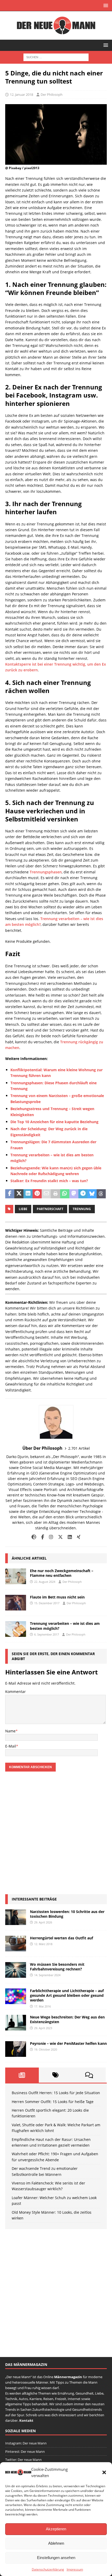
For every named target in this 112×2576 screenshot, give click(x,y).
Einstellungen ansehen (56, 2558)
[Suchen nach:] (56, 57)
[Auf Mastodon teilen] (74, 1194)
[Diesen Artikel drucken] (55, 1194)
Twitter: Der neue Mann (23, 2460)
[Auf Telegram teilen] (83, 1194)
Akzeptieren (56, 2529)
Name (10, 1731)
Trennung (82, 1209)
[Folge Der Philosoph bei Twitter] (58, 1537)
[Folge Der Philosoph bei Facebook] (41, 1537)
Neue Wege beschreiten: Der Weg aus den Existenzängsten (67, 2019)
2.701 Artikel (79, 1448)
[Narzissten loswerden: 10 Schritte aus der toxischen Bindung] (16, 1917)
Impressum (75, 2569)
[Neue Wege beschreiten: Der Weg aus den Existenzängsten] (16, 2023)
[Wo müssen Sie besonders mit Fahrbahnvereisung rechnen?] (16, 1970)
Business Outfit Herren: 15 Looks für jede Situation (56, 2093)
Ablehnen (56, 2543)
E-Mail (11, 1746)
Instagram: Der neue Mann (26, 2443)
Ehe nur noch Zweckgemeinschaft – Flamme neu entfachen (62, 1573)
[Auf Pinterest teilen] (37, 1194)
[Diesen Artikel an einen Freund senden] (46, 1194)
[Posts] (22, 2075)
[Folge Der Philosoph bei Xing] (77, 1537)
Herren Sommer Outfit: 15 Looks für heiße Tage (53, 2102)
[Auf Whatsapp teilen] (65, 1194)
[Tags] (56, 2075)
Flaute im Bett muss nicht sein (57, 1597)
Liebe (23, 1209)
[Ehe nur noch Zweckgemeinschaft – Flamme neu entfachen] (16, 1576)
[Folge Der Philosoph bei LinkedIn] (68, 1537)
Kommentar (15, 1692)
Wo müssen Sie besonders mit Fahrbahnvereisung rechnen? (57, 1967)
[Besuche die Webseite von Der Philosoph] (34, 1537)
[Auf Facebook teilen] (10, 1194)
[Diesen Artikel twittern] (19, 1194)
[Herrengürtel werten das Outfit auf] (16, 1944)
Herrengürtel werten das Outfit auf (61, 1938)
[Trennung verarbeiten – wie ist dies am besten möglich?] (16, 1629)
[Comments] (89, 2075)
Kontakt (26, 2420)
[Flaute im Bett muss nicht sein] (16, 1603)
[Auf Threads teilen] (101, 1194)
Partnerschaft (50, 1209)
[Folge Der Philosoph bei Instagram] (49, 1537)
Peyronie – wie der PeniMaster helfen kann (68, 2043)
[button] (104, 2472)
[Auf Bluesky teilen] (92, 1194)
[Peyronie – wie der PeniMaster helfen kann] (16, 2049)
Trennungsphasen (46, 872)
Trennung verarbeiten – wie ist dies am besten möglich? (65, 1626)
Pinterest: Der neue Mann (25, 2451)
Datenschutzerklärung (48, 2569)
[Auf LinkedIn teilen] (28, 1194)
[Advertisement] (56, 1833)
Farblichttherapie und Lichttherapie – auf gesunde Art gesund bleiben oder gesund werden (67, 1995)
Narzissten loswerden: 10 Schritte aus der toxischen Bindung (67, 1914)
